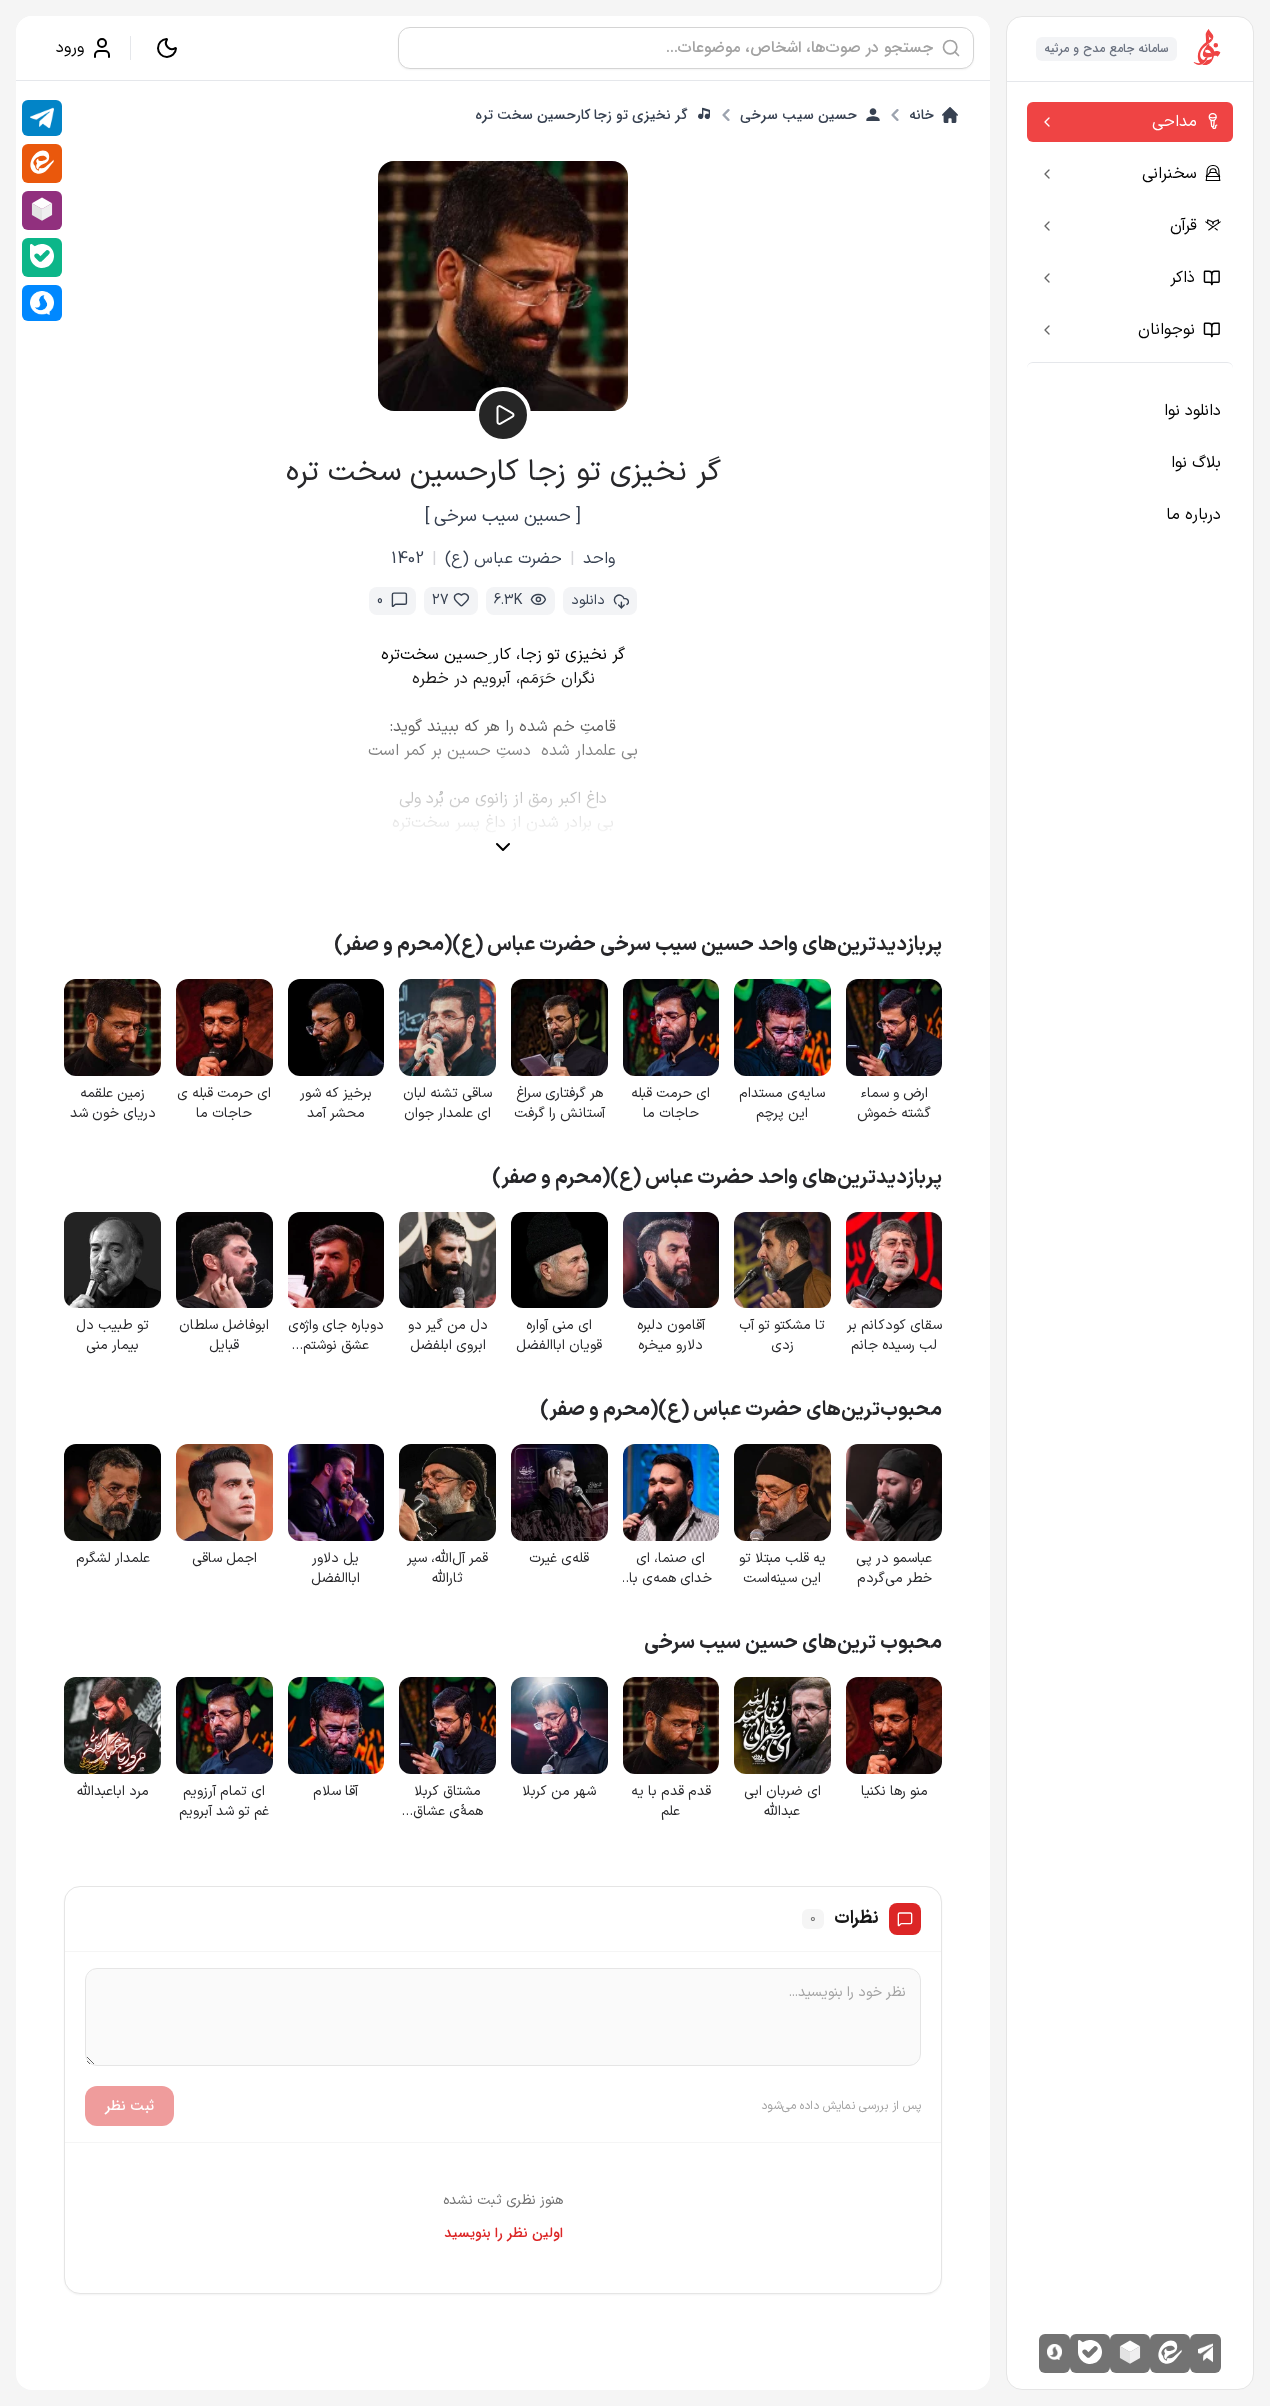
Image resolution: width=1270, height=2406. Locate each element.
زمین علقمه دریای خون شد (113, 1104)
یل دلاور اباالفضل (335, 1569)
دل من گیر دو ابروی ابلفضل (448, 1336)
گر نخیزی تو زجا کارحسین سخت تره (581, 115)
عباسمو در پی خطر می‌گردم (894, 1569)
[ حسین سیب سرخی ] (503, 516)
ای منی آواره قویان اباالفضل (559, 1336)
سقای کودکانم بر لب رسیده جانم (894, 1336)
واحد (599, 559)
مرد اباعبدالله (113, 1792)
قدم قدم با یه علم (671, 1802)
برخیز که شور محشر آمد (336, 1104)
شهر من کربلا (559, 1792)
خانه (921, 115)
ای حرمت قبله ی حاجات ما (224, 1104)
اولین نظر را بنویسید (503, 2233)
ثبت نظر (129, 2106)
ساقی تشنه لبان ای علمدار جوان (447, 1104)
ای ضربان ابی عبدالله (782, 1802)
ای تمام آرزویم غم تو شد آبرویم (224, 1802)
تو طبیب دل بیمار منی (112, 1336)
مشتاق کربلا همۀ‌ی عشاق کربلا (448, 1802)
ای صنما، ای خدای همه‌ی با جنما (670, 1569)
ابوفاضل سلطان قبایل (224, 1336)
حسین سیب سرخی (798, 115)
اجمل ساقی (224, 1559)
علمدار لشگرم (113, 1559)
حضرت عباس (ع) (503, 559)
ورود (70, 48)
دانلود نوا (1192, 411)
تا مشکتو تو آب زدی (782, 1336)
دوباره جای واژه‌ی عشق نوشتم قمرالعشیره (336, 1336)
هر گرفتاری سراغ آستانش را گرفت (559, 1104)
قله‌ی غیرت (559, 1559)
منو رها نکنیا (894, 1792)
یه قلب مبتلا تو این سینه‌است (782, 1569)
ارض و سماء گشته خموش (894, 1104)
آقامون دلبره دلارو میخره (671, 1336)
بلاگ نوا (1196, 463)
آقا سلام (335, 1792)
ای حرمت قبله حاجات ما (670, 1104)
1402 (407, 559)
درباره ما (1193, 515)
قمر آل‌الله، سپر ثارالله (447, 1569)
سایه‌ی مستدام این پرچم (782, 1104)
